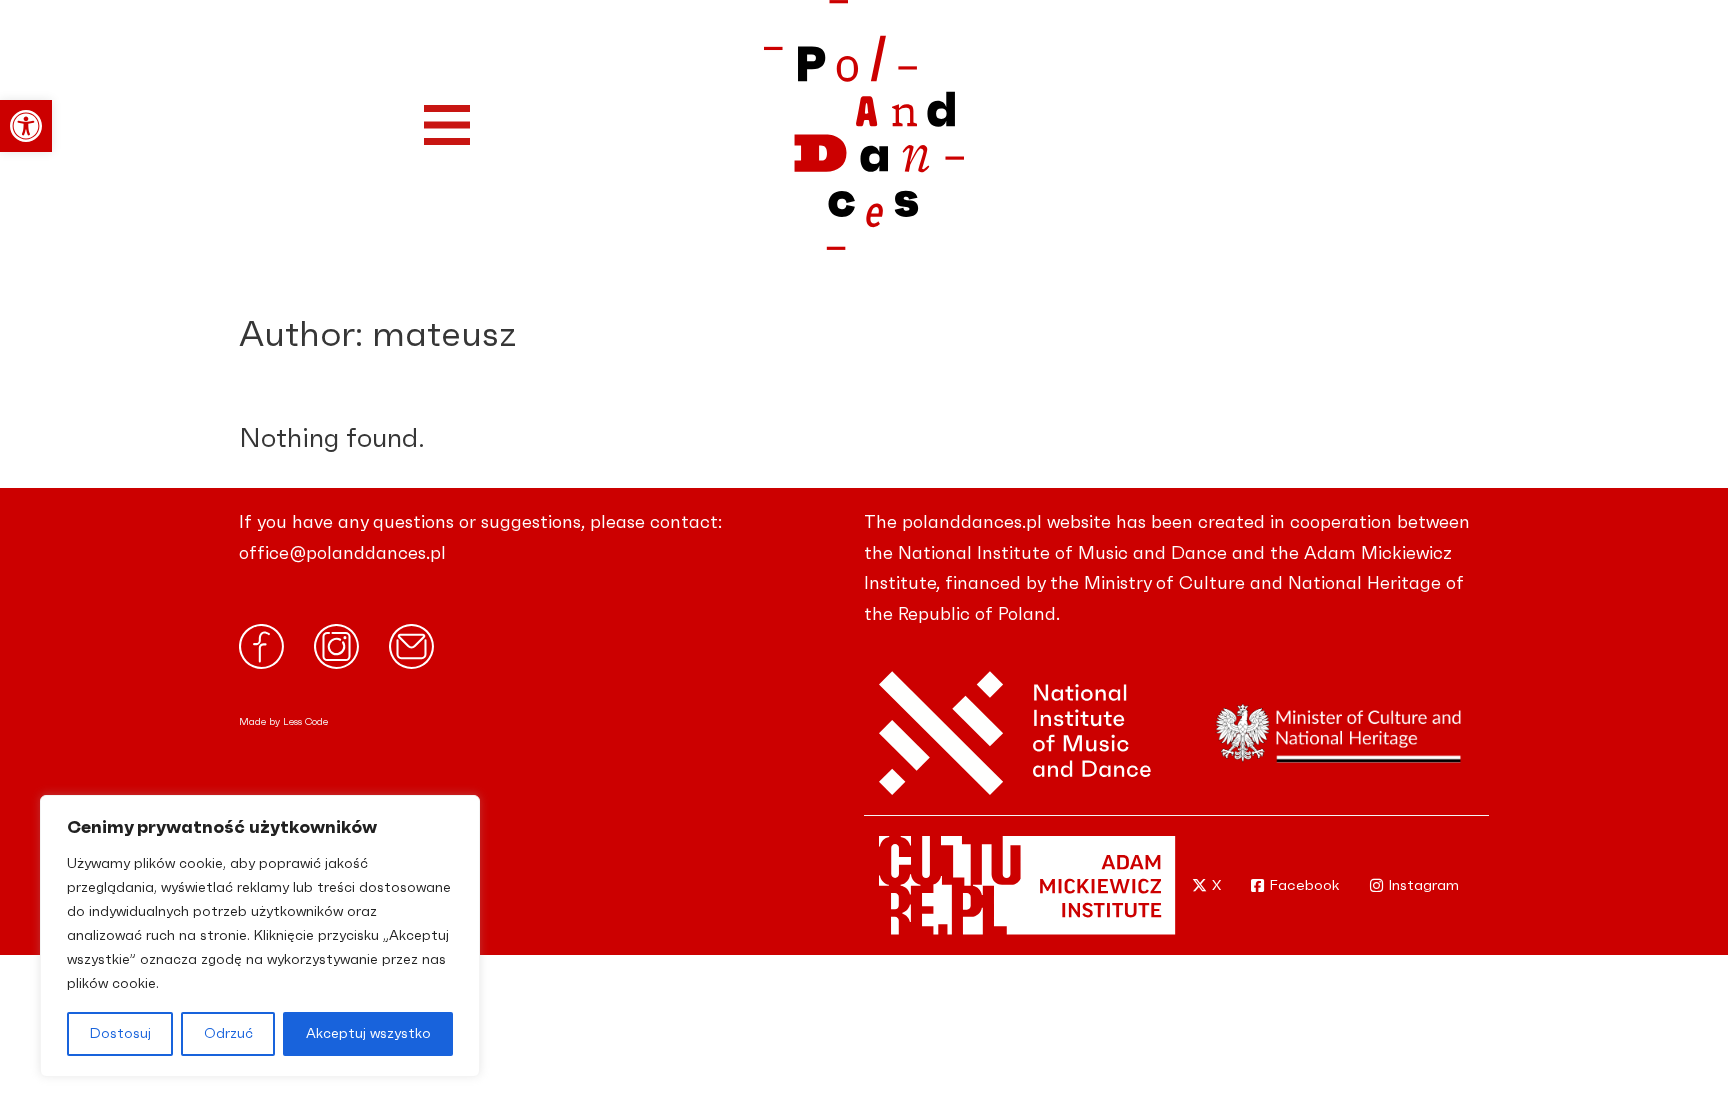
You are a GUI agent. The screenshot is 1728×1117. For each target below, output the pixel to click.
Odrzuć (228, 1034)
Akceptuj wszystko (368, 1034)
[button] (26, 126)
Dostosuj (120, 1034)
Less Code (305, 722)
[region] (260, 936)
